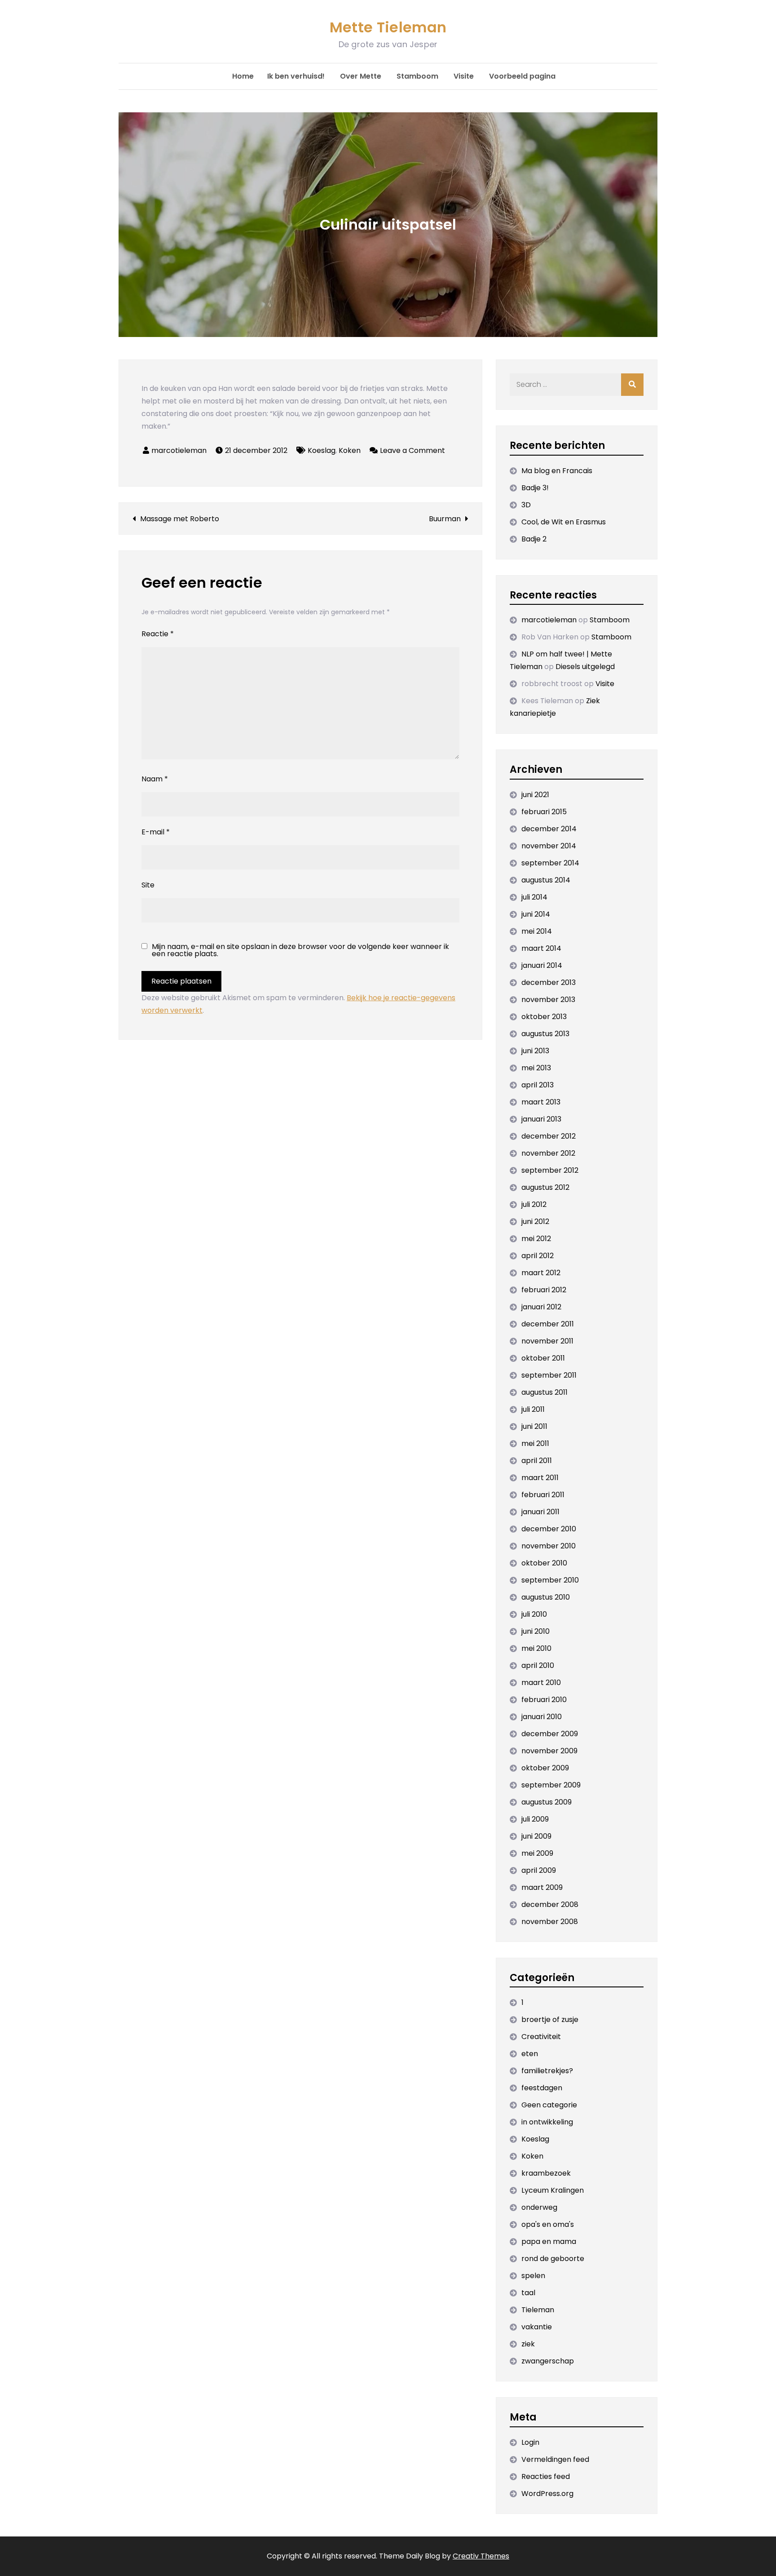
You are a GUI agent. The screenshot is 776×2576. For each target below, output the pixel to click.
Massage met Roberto (180, 519)
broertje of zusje (550, 2020)
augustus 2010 (546, 1597)
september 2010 (550, 1580)
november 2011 (547, 1341)
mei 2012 (536, 1239)
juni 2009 (536, 1836)
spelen (533, 2276)
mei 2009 (537, 1853)
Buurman (445, 519)
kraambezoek (546, 2173)
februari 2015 (544, 812)
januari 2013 (541, 1119)
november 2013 (548, 1000)
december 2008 (550, 1904)
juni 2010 (536, 1631)
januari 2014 (542, 965)
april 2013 (538, 1085)
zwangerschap (548, 2361)
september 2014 (550, 863)
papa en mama (549, 2241)
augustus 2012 (545, 1187)
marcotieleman (179, 450)
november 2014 (549, 846)
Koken (350, 450)
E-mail (156, 832)
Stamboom (417, 76)
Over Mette (361, 76)
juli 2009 (535, 1819)
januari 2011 (540, 1512)
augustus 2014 (546, 880)
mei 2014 (537, 931)
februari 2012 (544, 1290)
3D (526, 505)
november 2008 (550, 1922)
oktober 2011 (543, 1358)
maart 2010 (541, 1683)
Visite (464, 76)
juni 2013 (535, 1051)
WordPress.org (547, 2494)
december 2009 (550, 1734)
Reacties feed (546, 2476)
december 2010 (549, 1529)
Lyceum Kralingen (553, 2190)
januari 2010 (542, 1717)
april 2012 (538, 1256)
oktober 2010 (544, 1563)
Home (243, 76)
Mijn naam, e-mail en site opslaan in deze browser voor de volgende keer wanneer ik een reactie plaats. (300, 950)
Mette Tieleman (388, 27)
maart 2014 (541, 948)
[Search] (632, 385)
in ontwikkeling (547, 2122)
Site (148, 885)
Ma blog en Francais (557, 471)
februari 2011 (543, 1495)
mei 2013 (536, 1068)
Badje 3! (535, 488)
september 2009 (551, 1785)
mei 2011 (535, 1443)
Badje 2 (534, 539)
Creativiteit (541, 2037)
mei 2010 (536, 1648)
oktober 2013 (544, 1017)
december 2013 (549, 982)
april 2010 (538, 1665)
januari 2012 (541, 1307)
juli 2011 (533, 1409)
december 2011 (548, 1324)
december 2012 (549, 1136)
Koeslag (322, 450)
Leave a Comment (412, 450)
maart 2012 (541, 1273)
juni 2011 (534, 1426)
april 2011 (537, 1461)
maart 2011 (540, 1478)
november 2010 (549, 1546)
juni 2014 (536, 914)
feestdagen (542, 2088)
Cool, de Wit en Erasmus (564, 522)
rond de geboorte (553, 2259)
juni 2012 (535, 1221)
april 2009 (539, 1870)
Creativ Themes (481, 2556)
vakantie (537, 2327)
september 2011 (549, 1375)
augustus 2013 (545, 1034)
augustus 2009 (547, 1802)
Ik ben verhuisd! (296, 76)
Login (530, 2442)
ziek (528, 2344)
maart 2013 (541, 1102)
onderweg (539, 2207)
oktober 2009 (545, 1768)
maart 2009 (542, 1887)
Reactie (158, 634)
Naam (155, 779)
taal (528, 2293)
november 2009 (549, 1751)
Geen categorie (549, 2105)
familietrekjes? (547, 2071)
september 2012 (550, 1170)
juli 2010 (534, 1614)
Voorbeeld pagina (522, 76)
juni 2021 (535, 795)
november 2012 (548, 1153)
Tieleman (538, 2310)
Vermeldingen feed (555, 2459)
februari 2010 (544, 1700)
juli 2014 (534, 897)
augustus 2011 (545, 1392)
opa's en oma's (548, 2224)
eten (530, 2054)
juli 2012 (534, 1204)
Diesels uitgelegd (585, 667)
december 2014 (549, 829)
